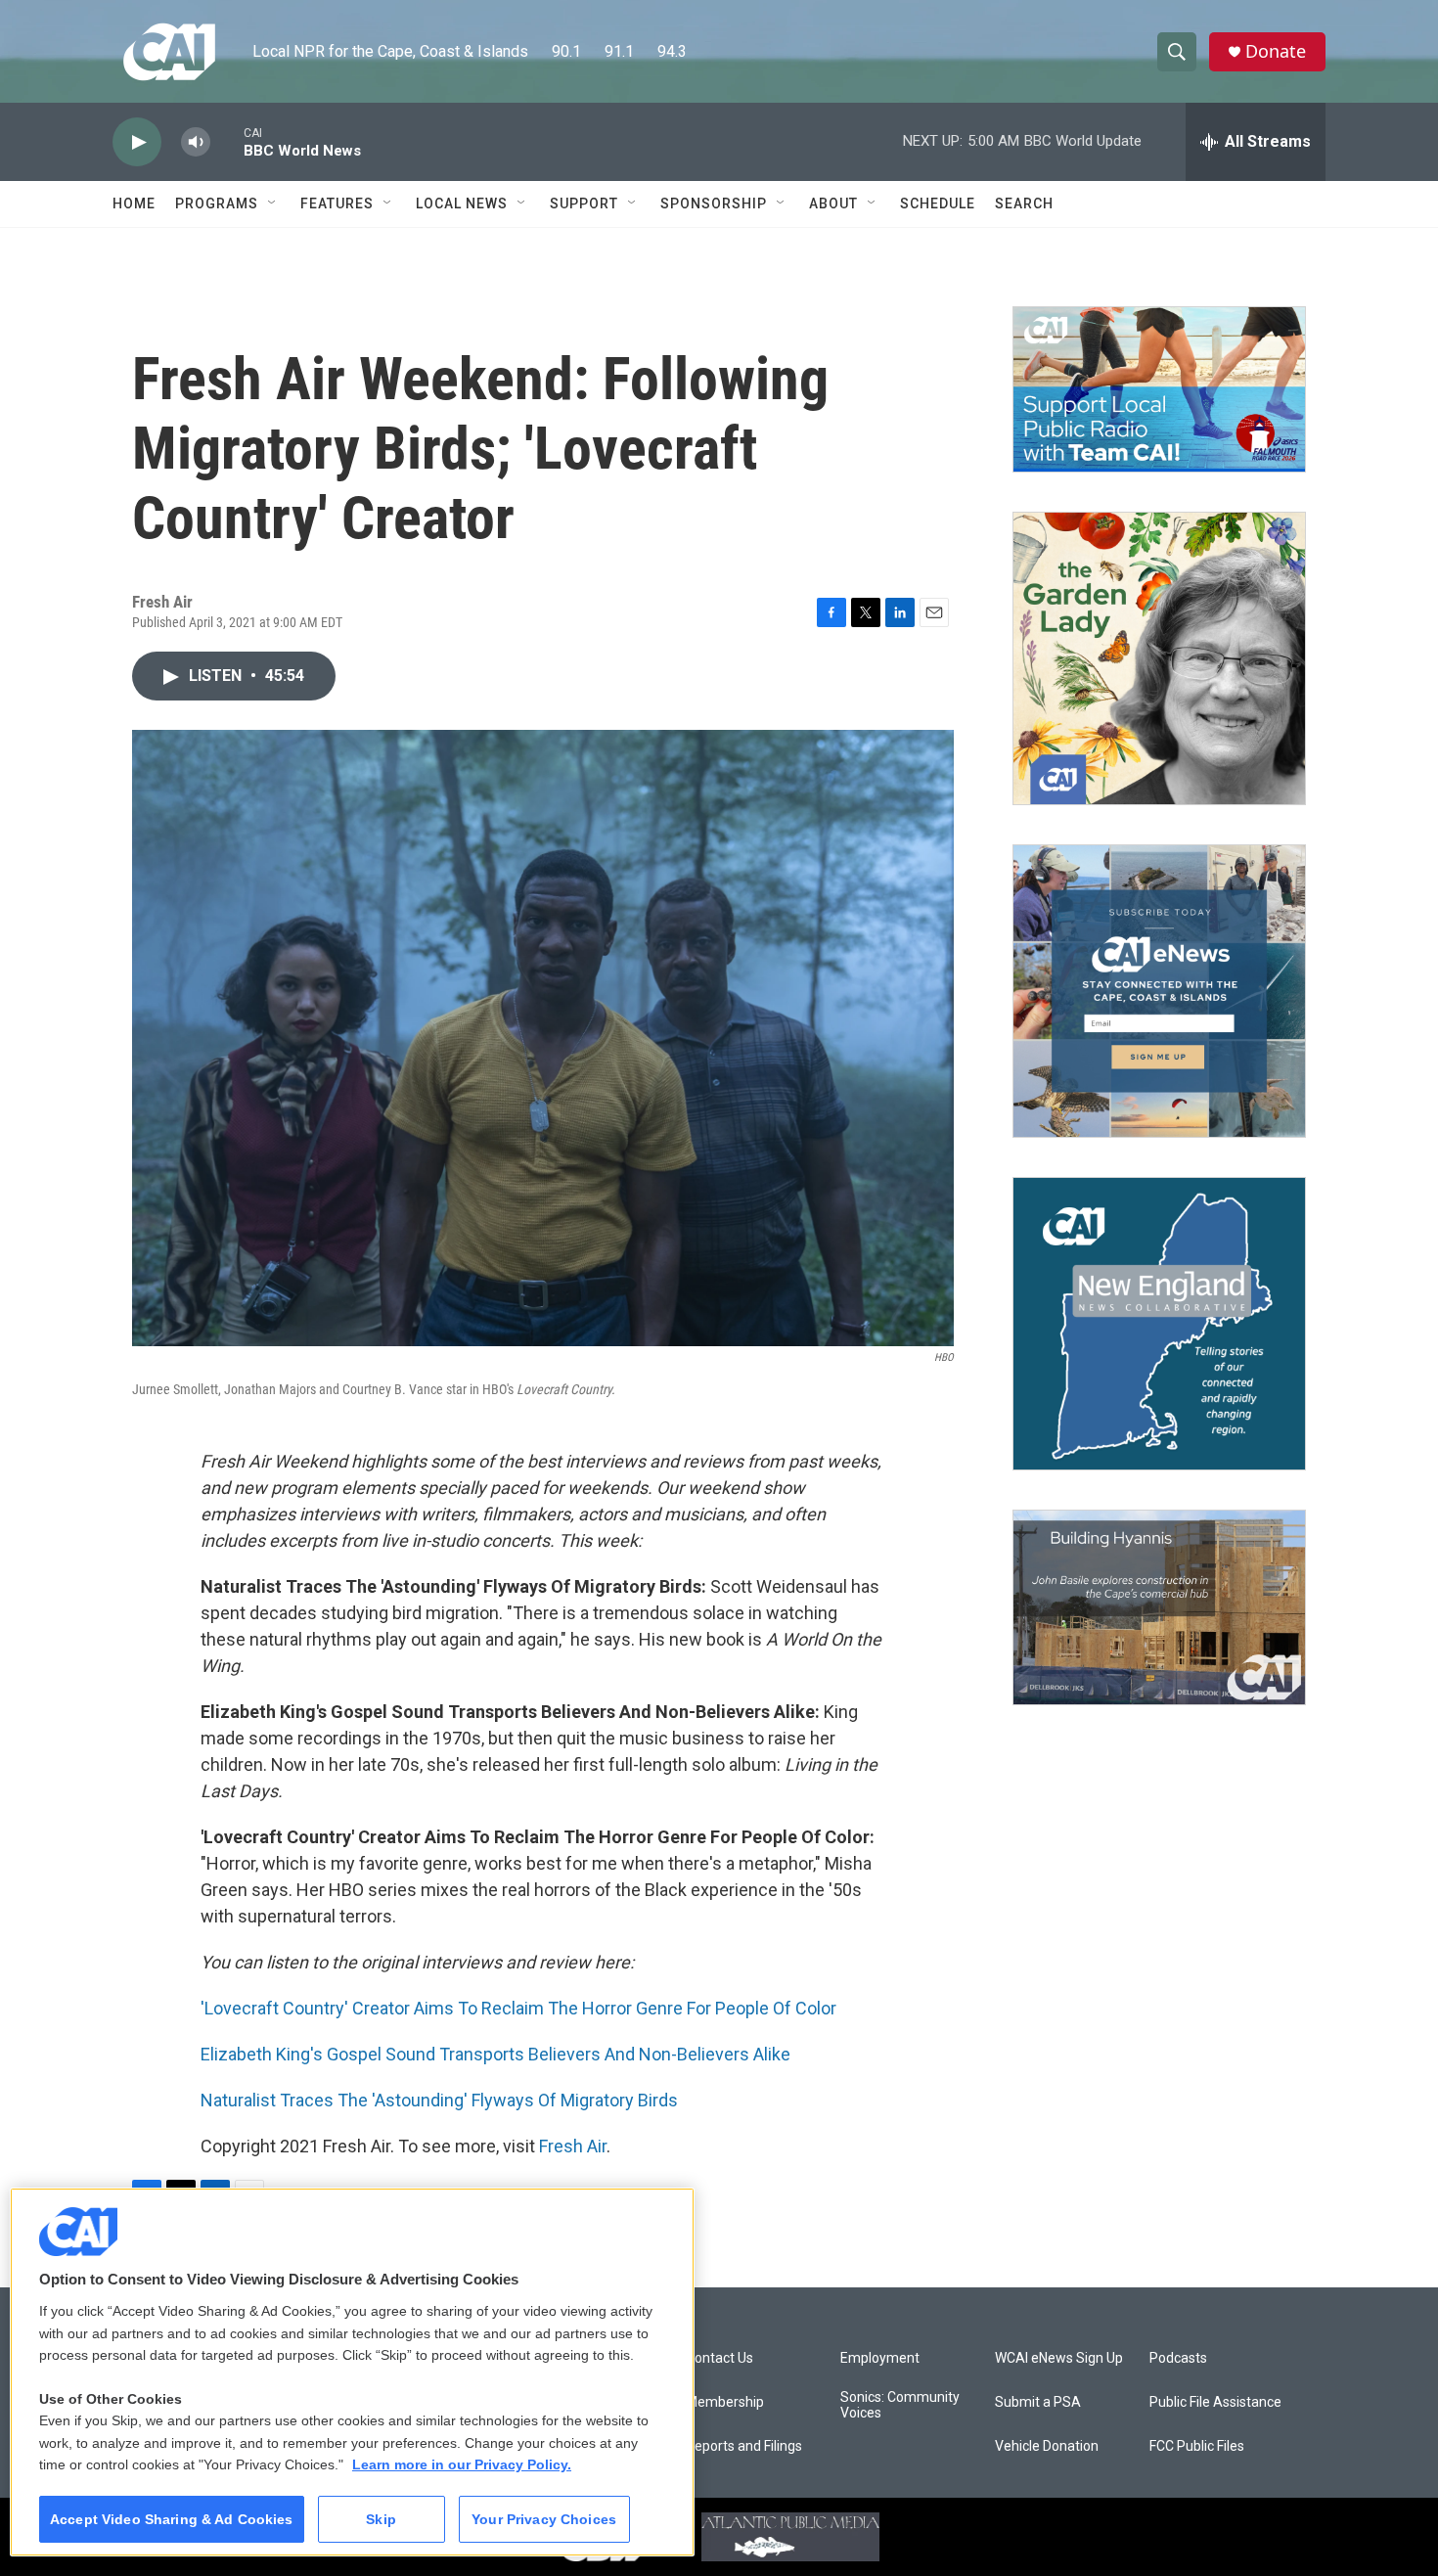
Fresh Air (573, 2146)
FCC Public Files (1197, 2446)
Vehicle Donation (1047, 2446)
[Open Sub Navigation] (273, 203)
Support (584, 203)
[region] (352, 2372)
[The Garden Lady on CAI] (1159, 658)
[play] (137, 142)
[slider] (227, 141)
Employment (880, 2358)
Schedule (938, 203)
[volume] (196, 142)
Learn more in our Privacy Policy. (462, 2464)
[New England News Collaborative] (1159, 1324)
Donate (1276, 51)
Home (134, 203)
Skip (381, 2519)
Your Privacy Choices (544, 2519)
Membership (725, 2402)
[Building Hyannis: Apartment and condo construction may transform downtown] (1159, 1608)
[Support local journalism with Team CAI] (1159, 389)
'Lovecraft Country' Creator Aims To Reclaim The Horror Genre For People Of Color (518, 2008)
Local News (462, 203)
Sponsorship (714, 203)
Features (337, 203)
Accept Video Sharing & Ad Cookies (172, 2519)
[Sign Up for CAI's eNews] (1159, 991)
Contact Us (719, 2358)
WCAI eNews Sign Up (1059, 2358)
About (833, 203)
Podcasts (1178, 2358)
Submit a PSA (1038, 2402)
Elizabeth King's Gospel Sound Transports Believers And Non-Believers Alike (495, 2054)
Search (1024, 203)
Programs (217, 203)
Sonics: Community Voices (900, 2405)
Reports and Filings (744, 2446)
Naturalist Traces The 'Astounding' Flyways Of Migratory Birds (439, 2100)
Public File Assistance (1215, 2402)
